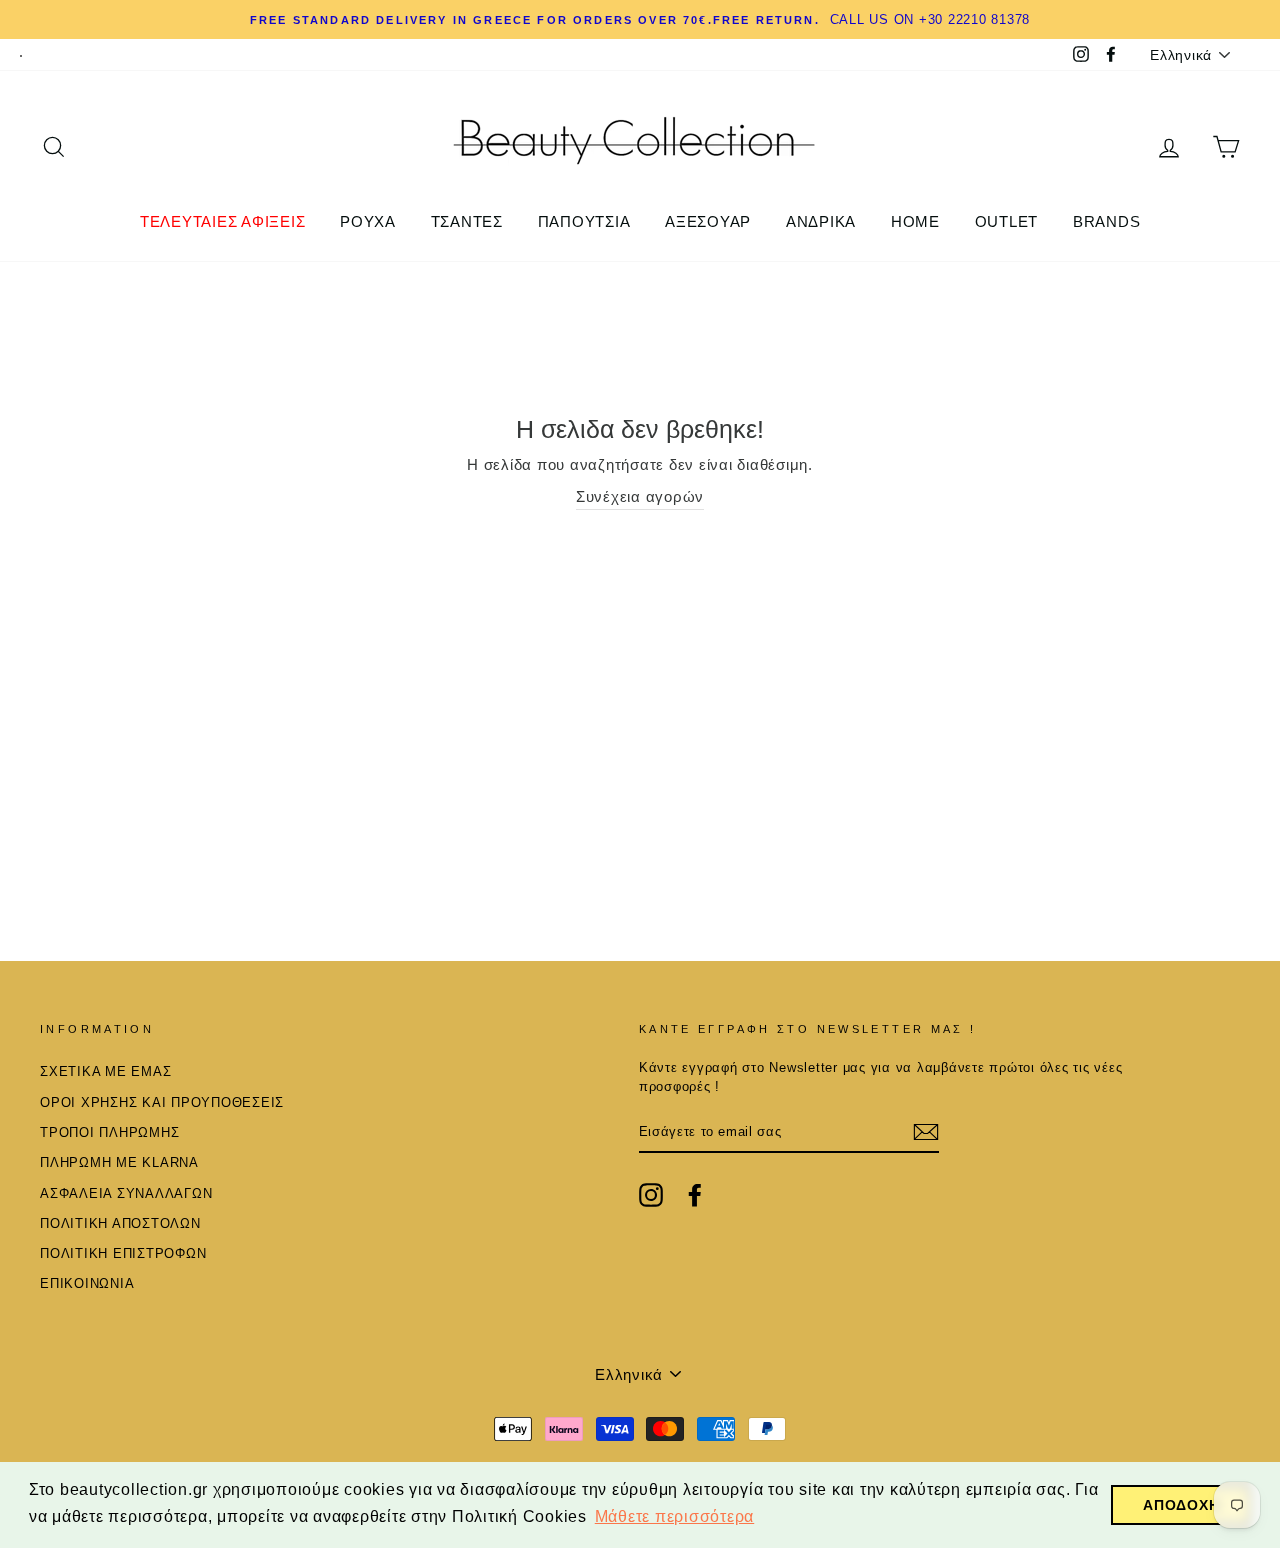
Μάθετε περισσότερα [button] (675, 1516)
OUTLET (1007, 221)
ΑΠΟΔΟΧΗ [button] (1181, 1505)
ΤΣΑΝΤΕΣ (467, 221)
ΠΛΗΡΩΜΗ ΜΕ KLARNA (119, 1162)
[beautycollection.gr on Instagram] (651, 1195)
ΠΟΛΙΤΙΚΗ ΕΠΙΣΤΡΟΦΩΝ (123, 1253)
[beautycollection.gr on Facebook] (695, 1195)
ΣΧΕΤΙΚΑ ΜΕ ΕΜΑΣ (105, 1071)
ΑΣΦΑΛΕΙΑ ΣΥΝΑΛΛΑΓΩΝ (126, 1193)
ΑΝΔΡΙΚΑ (821, 221)
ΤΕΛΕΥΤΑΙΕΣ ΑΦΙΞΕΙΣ (223, 221)
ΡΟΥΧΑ (368, 221)
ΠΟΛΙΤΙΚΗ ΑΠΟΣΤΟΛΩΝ (120, 1223)
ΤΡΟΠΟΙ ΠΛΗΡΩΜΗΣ (109, 1132)
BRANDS (1107, 221)
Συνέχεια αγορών (640, 496)
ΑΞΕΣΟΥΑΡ (708, 221)
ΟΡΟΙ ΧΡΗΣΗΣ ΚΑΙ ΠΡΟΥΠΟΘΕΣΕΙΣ (162, 1102)
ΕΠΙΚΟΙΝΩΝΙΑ (87, 1283)
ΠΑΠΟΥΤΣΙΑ (584, 221)
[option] (640, 19)
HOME (915, 221)
